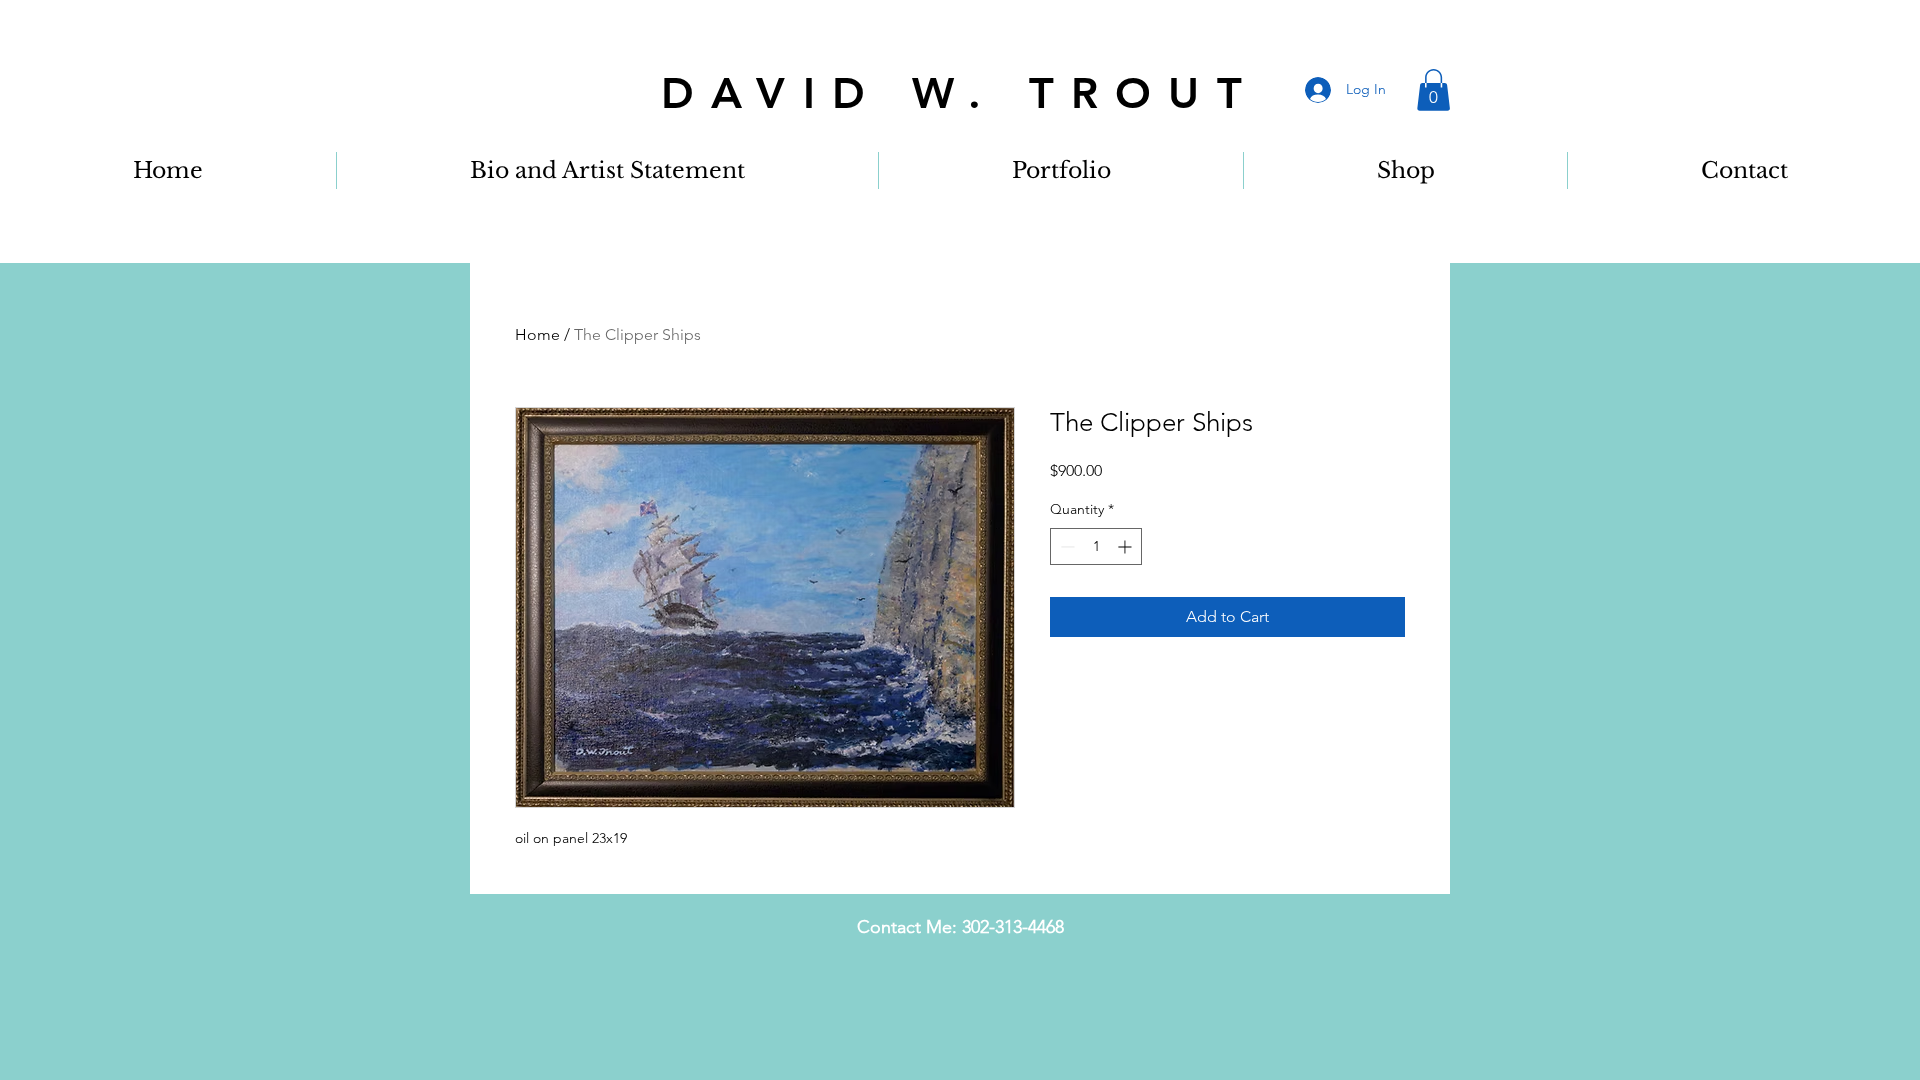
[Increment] (1126, 546)
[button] (1433, 90)
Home (537, 334)
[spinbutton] (1096, 546)
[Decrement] (1065, 546)
